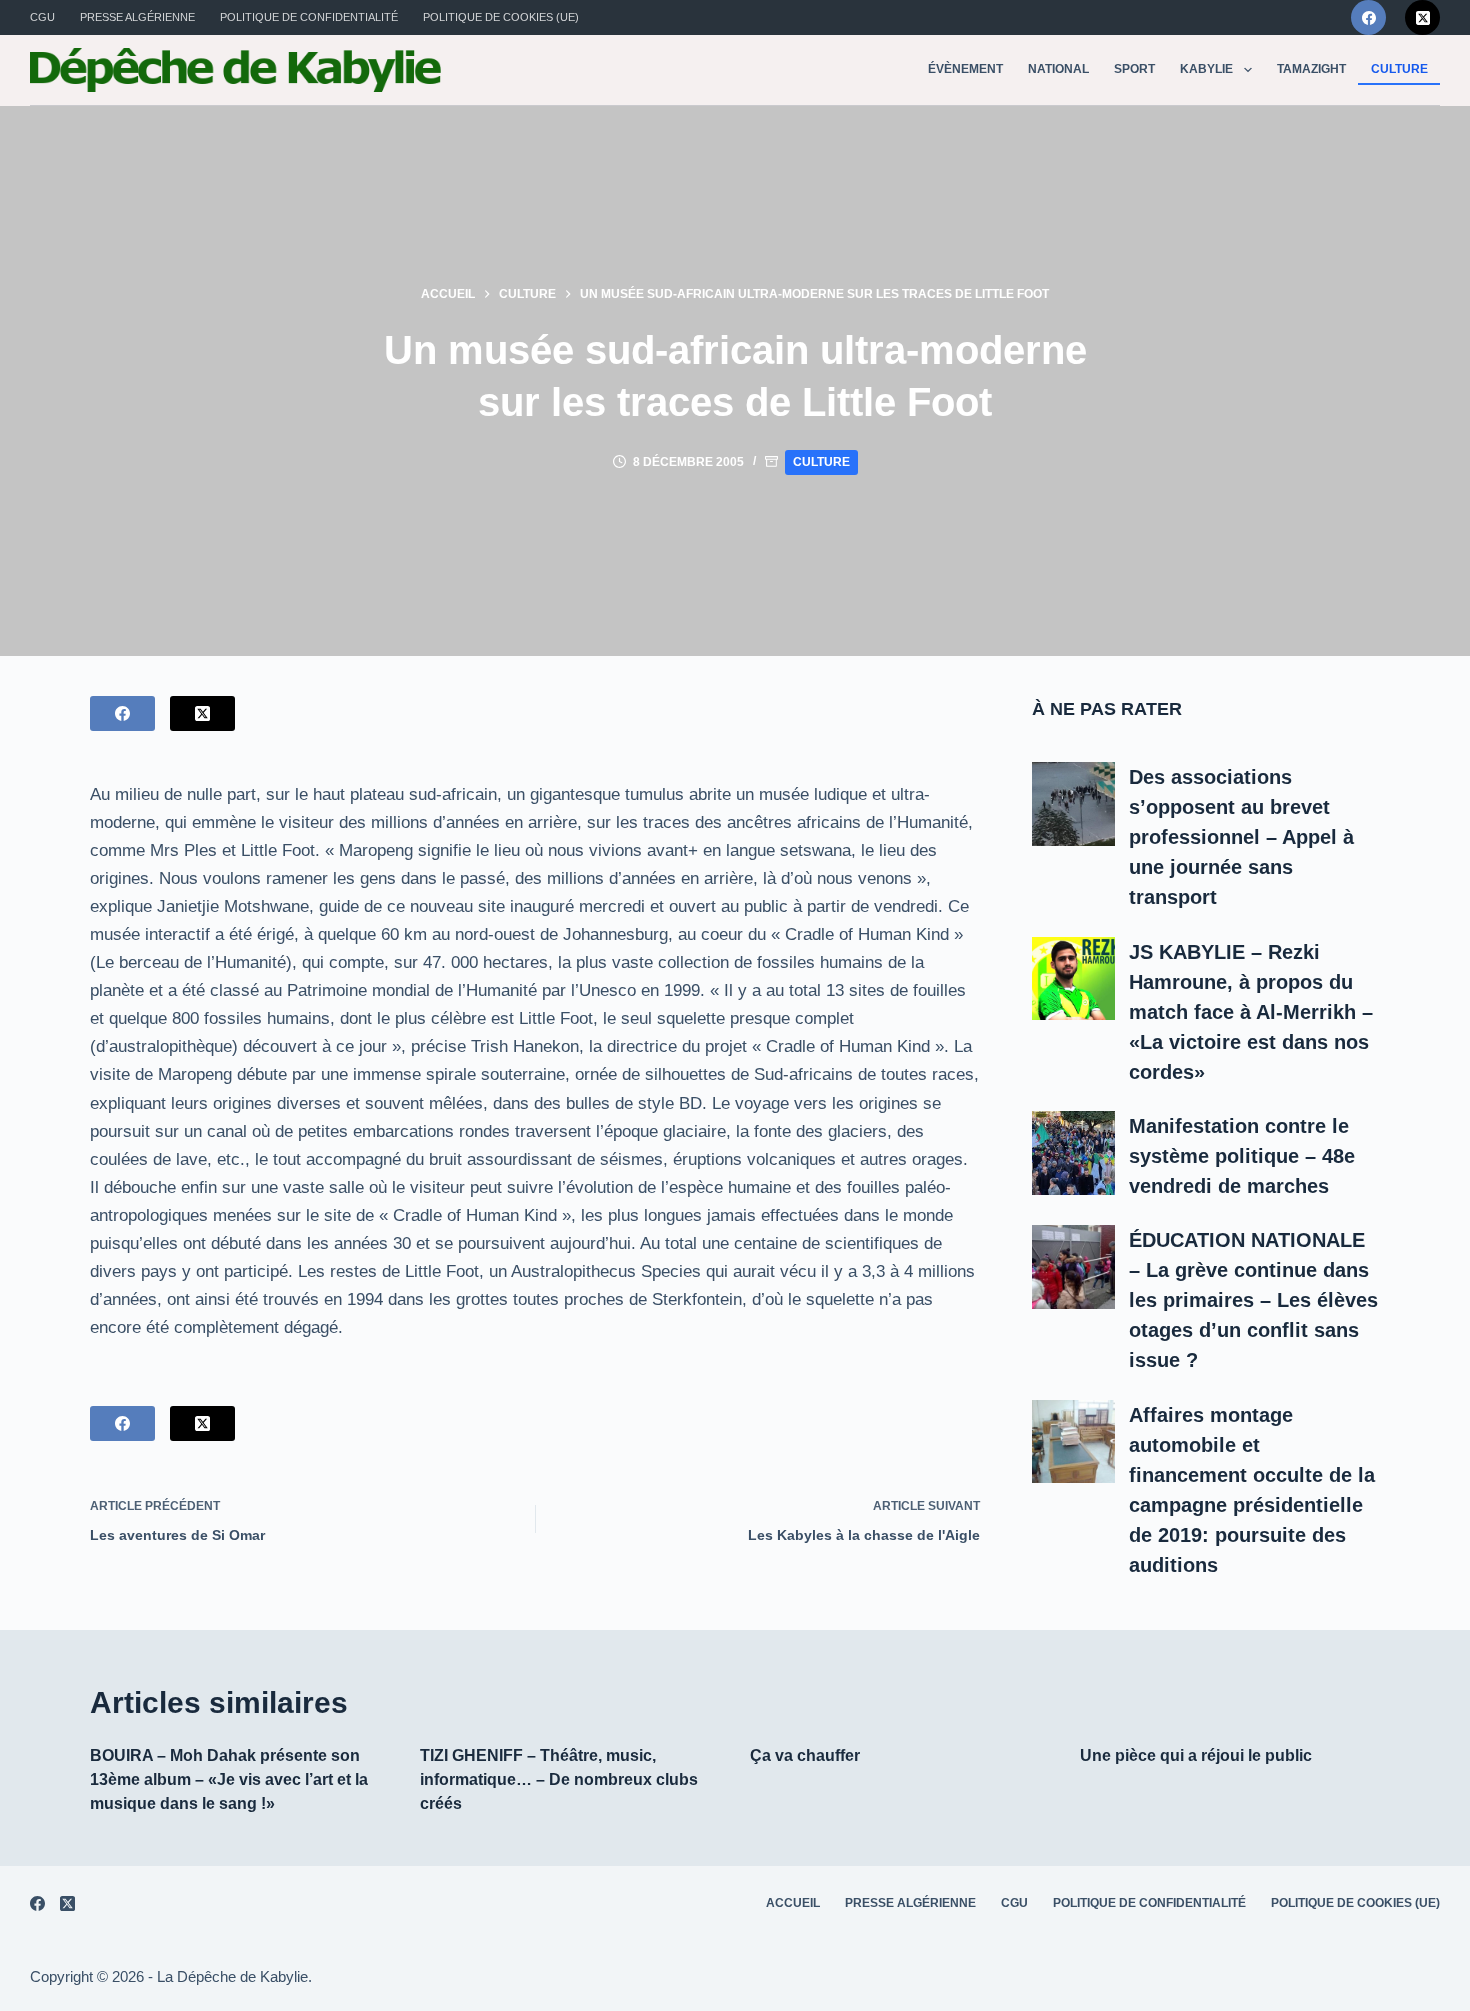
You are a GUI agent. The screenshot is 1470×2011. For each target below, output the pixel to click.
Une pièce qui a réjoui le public (1196, 1755)
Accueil (793, 1903)
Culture (1399, 69)
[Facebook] (1368, 17)
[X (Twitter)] (1422, 17)
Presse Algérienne (137, 17)
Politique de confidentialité (309, 17)
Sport (1134, 69)
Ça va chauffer (805, 1755)
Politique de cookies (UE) (501, 17)
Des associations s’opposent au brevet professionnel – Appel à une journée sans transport (1241, 837)
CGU (42, 17)
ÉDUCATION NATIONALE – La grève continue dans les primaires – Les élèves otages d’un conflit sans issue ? (1253, 1300)
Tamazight (1311, 69)
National (1058, 69)
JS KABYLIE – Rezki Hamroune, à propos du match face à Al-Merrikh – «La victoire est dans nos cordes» (1251, 1012)
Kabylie (1206, 69)
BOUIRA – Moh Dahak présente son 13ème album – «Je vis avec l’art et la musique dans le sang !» (229, 1779)
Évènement (965, 69)
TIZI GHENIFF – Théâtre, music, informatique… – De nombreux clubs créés (559, 1779)
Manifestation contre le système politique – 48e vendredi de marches (1242, 1156)
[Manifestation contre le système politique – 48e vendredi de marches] (1074, 1153)
